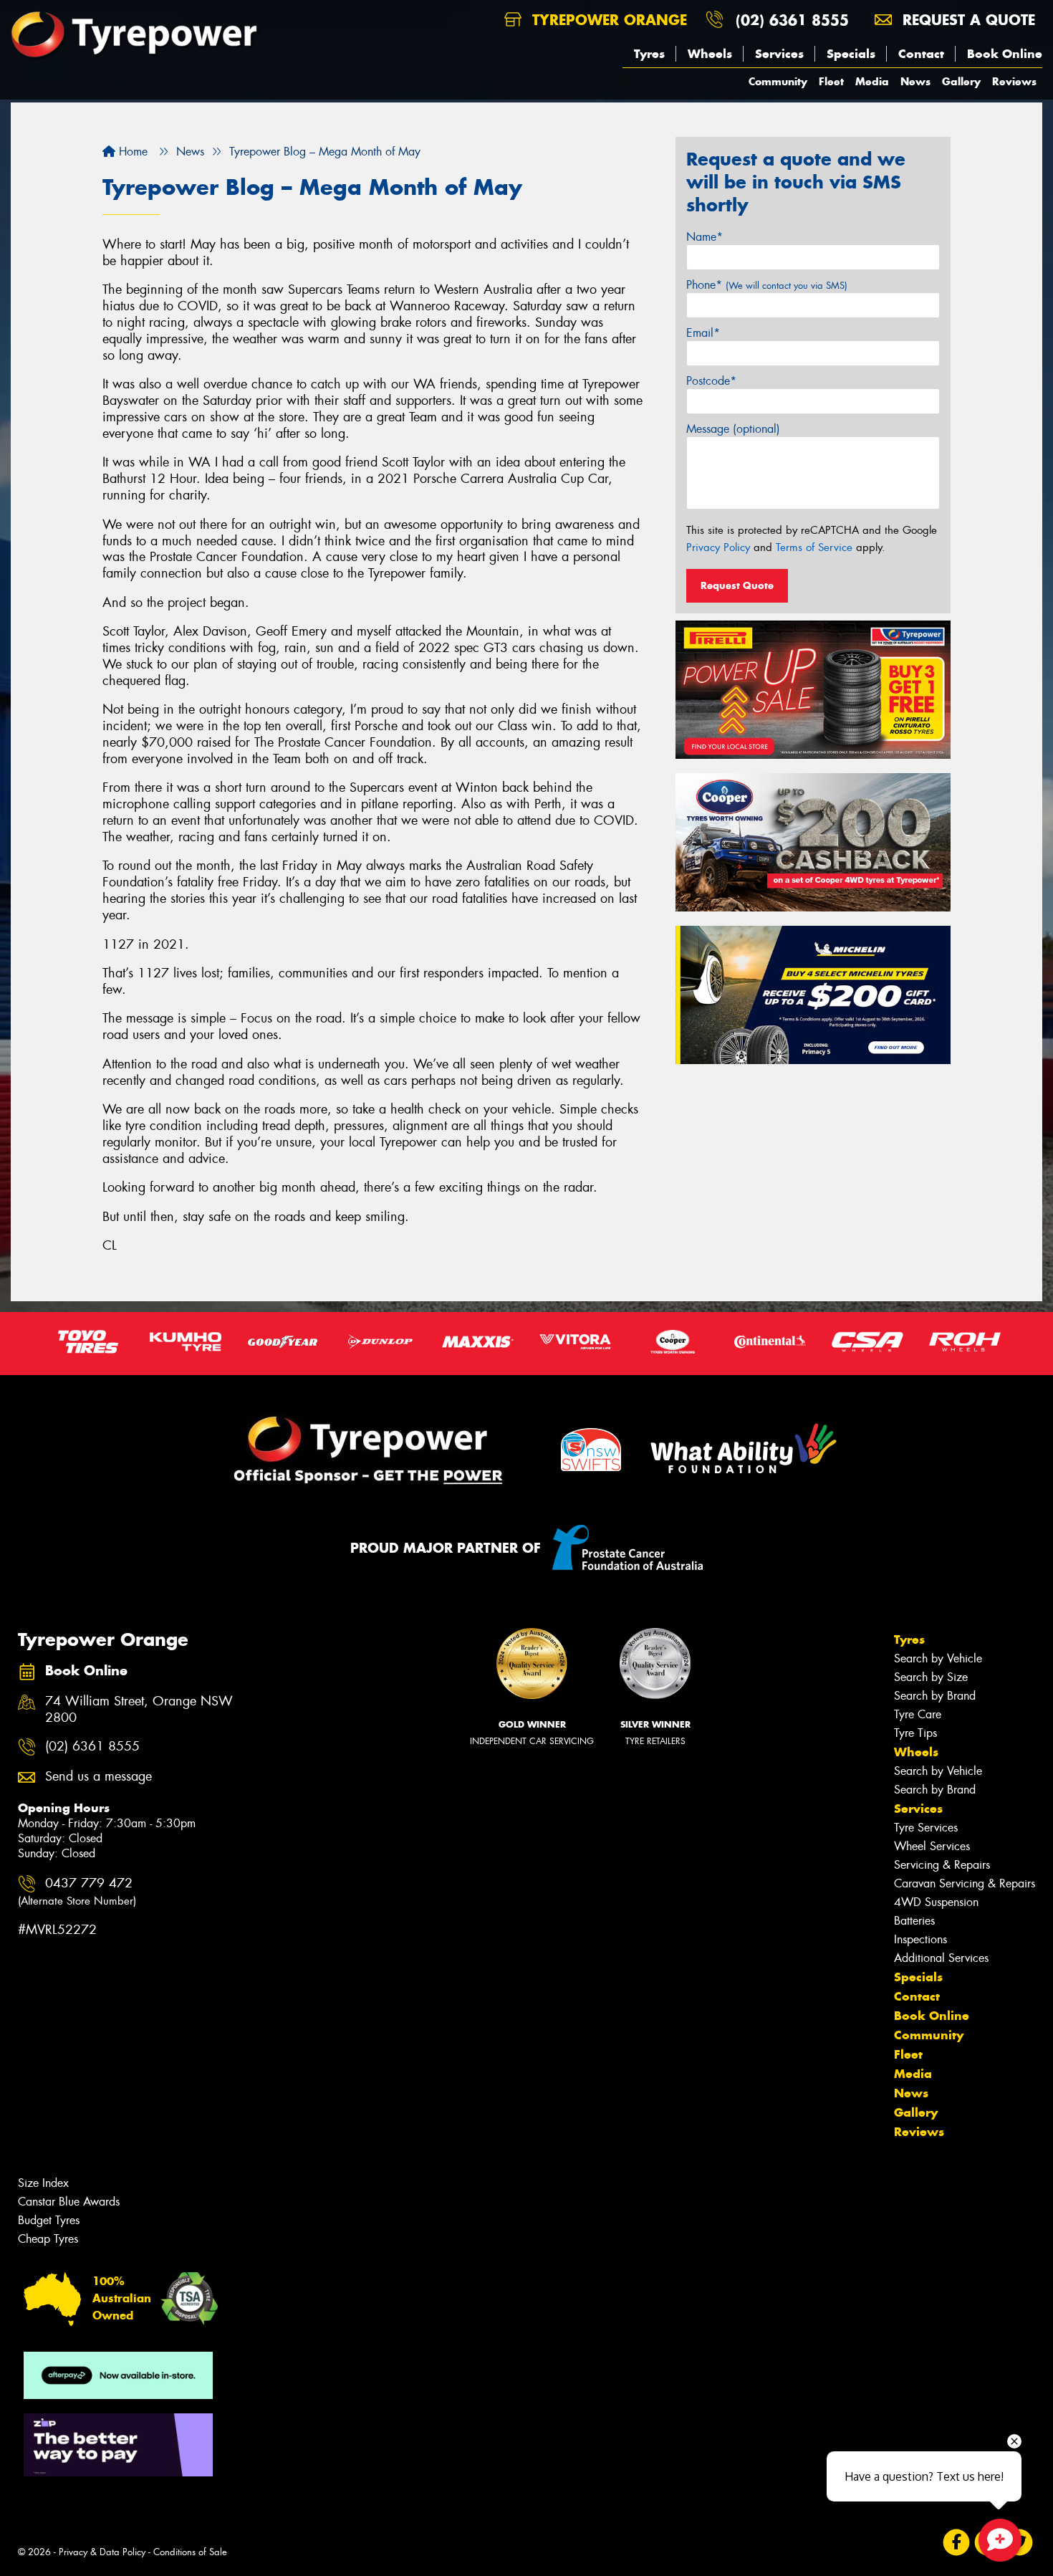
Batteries (914, 1921)
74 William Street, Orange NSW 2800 (139, 1710)
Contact (921, 54)
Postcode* (711, 381)
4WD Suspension (936, 1902)
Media (872, 81)
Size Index (43, 2183)
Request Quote (737, 585)
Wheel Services (932, 1846)
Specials (851, 54)
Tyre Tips (915, 1733)
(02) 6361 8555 (792, 20)
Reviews (1014, 81)
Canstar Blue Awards (69, 2202)
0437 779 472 (77, 1891)
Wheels (710, 54)
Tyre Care (918, 1714)
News (915, 81)
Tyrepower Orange (607, 20)
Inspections (920, 1939)
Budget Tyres (49, 2220)
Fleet (831, 81)
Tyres (649, 54)
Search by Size (931, 1677)
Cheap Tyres (48, 2239)
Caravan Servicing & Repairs (965, 1883)
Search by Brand (935, 1696)
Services (779, 54)
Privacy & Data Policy (102, 2552)
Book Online (1005, 54)
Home (131, 152)
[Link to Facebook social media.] (957, 2542)
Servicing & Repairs (942, 1865)
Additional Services (941, 1958)
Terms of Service (814, 547)
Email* (703, 333)
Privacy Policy (718, 547)
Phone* (767, 285)
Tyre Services (926, 1828)
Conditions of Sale (190, 2552)
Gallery (961, 81)
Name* (705, 237)
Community (778, 81)
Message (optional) (733, 429)
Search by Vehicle (938, 1658)
